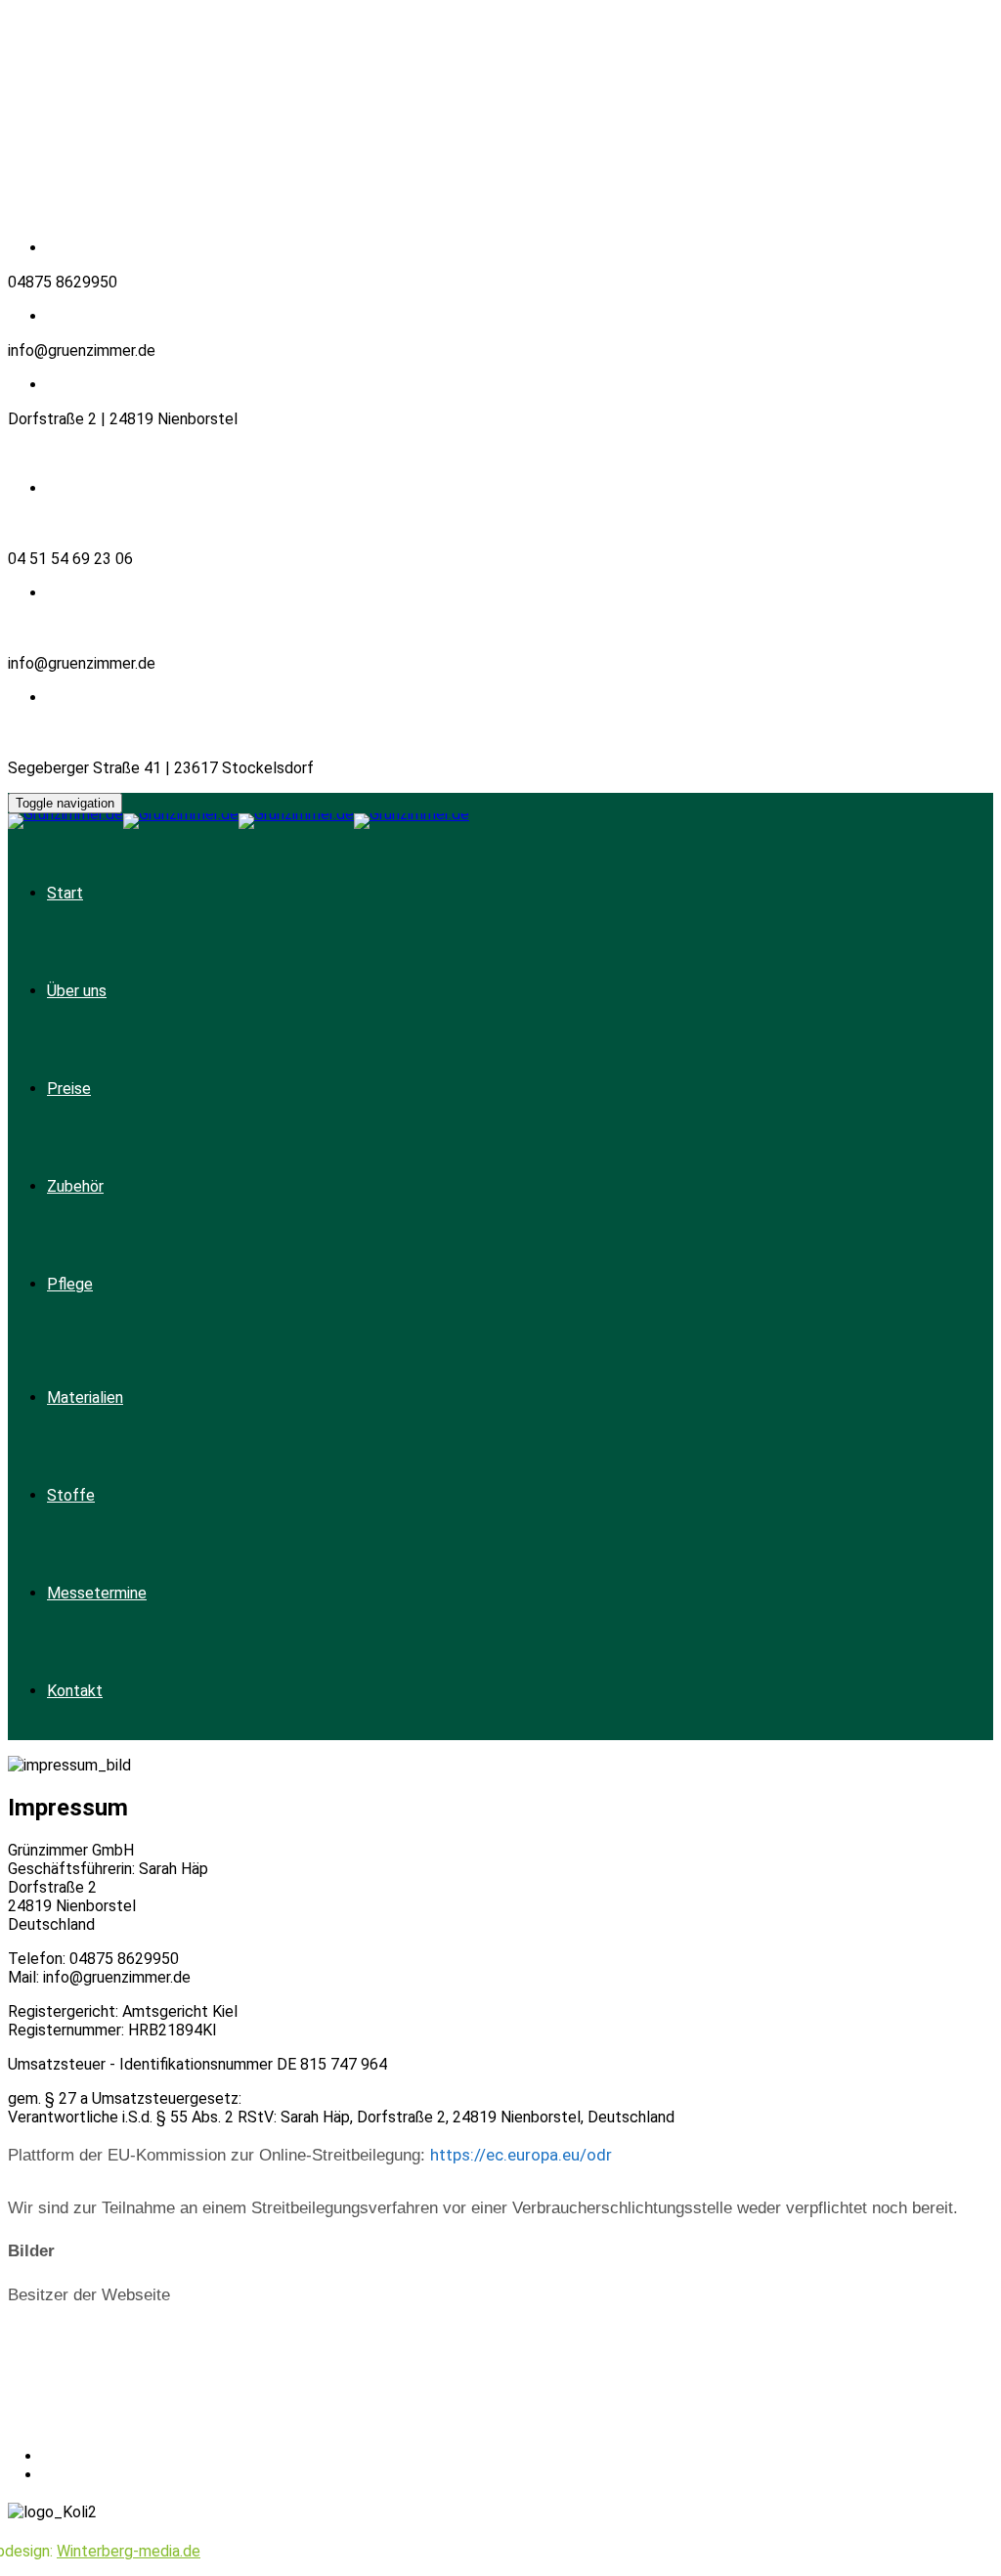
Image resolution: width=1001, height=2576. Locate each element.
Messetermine (97, 1593)
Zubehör (75, 1186)
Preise (69, 1089)
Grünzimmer (145, 2423)
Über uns (77, 991)
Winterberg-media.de (129, 2551)
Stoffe (71, 1495)
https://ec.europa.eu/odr (521, 2155)
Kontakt (75, 1691)
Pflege (70, 1284)
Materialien (85, 1397)
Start (65, 893)
